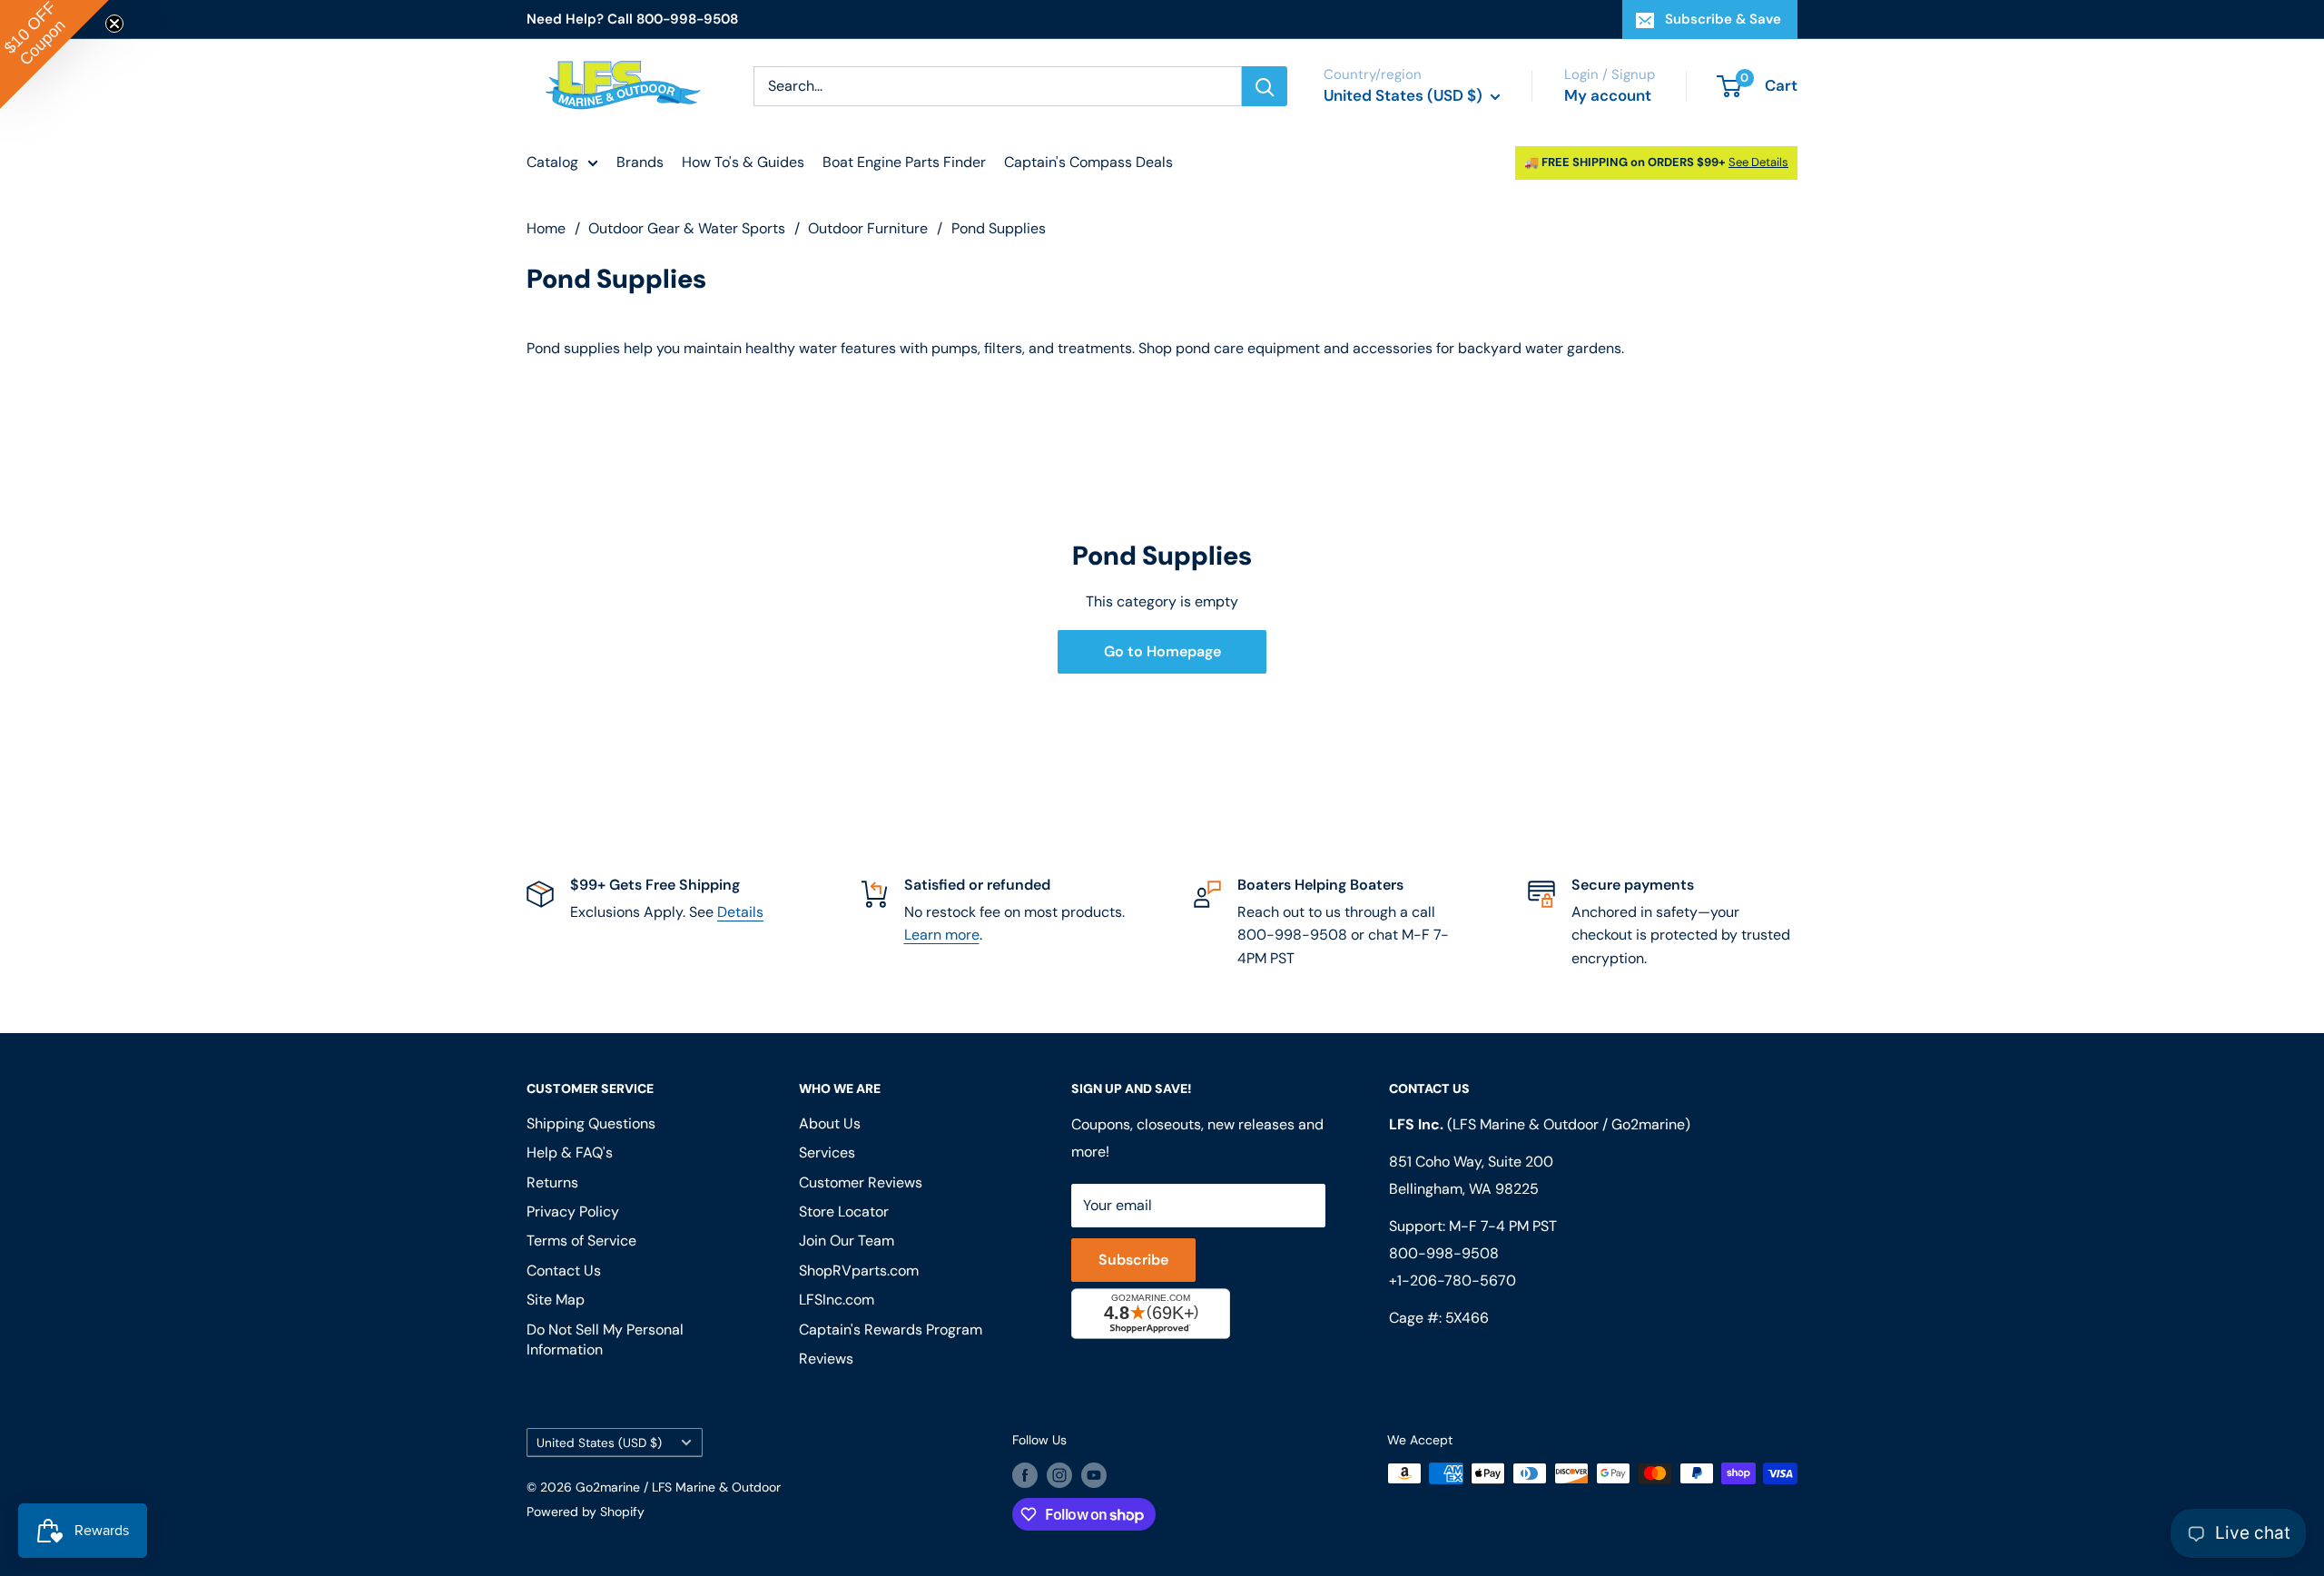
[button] (54, 54)
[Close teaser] (114, 24)
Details (740, 912)
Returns (552, 1182)
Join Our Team (847, 1241)
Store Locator (844, 1212)
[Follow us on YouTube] (1094, 1475)
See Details (1758, 162)
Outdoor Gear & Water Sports (687, 228)
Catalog (552, 162)
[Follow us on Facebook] (1025, 1475)
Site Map (556, 1300)
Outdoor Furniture (868, 228)
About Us (830, 1123)
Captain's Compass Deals (1088, 162)
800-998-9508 (1444, 1253)
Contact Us (564, 1271)
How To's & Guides (743, 162)
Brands (640, 162)
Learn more (942, 935)
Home (546, 228)
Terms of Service (581, 1241)
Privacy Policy (573, 1212)
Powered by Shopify (586, 1512)
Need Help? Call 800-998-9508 (632, 19)
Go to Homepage (1162, 651)
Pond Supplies (999, 228)
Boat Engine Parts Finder (904, 162)
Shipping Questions (591, 1123)
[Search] (1265, 86)
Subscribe (1133, 1260)
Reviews (826, 1359)
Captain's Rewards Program (891, 1330)
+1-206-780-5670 (1452, 1280)
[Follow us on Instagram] (1059, 1475)
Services (827, 1152)
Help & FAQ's (570, 1152)
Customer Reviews (861, 1182)
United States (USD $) (599, 1443)
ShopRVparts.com (859, 1271)
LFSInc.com (837, 1300)
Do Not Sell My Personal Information (605, 1340)
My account (1608, 95)
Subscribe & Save (1723, 19)
